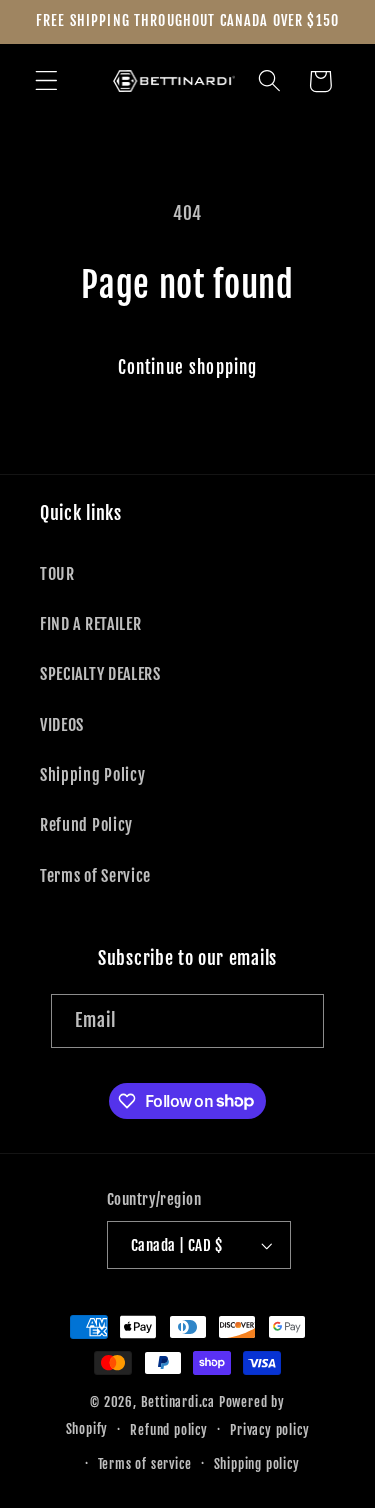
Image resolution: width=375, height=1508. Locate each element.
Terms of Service (95, 876)
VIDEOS (62, 725)
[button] (46, 81)
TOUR (57, 574)
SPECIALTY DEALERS (100, 674)
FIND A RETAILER (90, 624)
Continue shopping (188, 367)
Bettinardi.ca (178, 1402)
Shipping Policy (92, 775)
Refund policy (168, 1430)
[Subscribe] (298, 1021)
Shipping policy (257, 1464)
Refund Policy (86, 825)
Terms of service (145, 1464)
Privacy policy (269, 1430)
